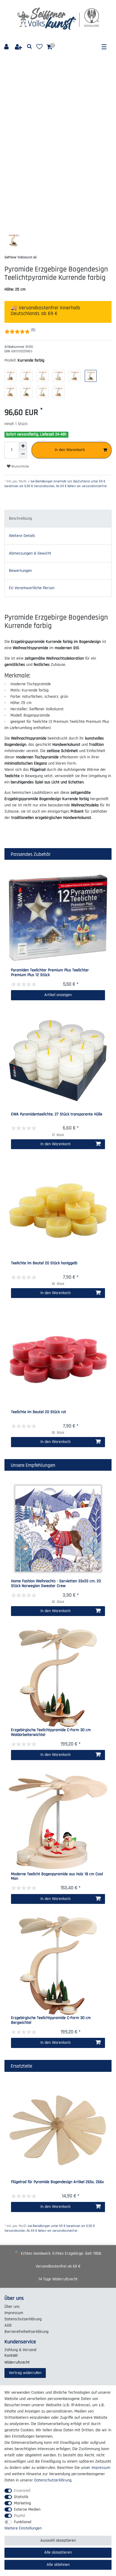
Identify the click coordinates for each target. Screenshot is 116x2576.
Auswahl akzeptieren (58, 2540)
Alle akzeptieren (58, 2552)
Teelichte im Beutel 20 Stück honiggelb (44, 1263)
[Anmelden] (7, 47)
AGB (8, 2325)
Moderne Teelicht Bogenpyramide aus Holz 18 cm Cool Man (57, 1877)
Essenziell (22, 2491)
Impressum (14, 2313)
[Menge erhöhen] (23, 446)
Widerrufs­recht (17, 2362)
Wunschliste (20, 466)
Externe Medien (27, 2509)
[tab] (58, 519)
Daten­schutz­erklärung (23, 2319)
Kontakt (11, 2356)
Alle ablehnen (58, 2565)
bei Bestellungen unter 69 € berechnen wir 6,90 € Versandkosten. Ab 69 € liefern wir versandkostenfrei (50, 2228)
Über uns (12, 2307)
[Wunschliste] (39, 47)
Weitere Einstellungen (23, 2528)
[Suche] (30, 47)
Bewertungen (20, 571)
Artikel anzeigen (58, 995)
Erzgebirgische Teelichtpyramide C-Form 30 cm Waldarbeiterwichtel (51, 1732)
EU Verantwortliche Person (32, 588)
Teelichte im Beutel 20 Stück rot (39, 1412)
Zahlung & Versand (20, 2350)
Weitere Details (22, 536)
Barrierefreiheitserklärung (26, 2332)
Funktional (23, 2522)
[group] (58, 918)
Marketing (22, 2503)
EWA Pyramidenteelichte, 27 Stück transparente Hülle (57, 1115)
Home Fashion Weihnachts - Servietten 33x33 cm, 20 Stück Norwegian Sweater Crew (56, 1584)
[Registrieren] (19, 47)
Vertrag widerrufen (25, 2373)
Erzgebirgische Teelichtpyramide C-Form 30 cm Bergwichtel (51, 2020)
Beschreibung (20, 518)
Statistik (21, 2497)
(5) (33, 330)
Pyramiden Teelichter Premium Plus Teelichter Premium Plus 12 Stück (50, 973)
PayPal (19, 2516)
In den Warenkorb (70, 450)
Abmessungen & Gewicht (30, 553)
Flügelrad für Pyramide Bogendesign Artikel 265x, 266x (57, 2182)
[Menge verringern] (23, 454)
